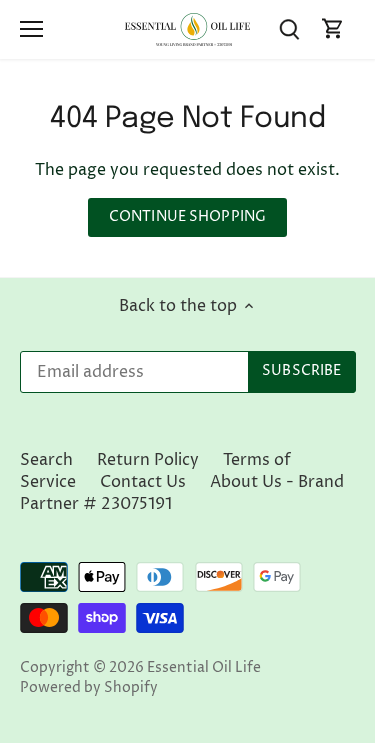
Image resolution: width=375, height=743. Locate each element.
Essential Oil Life (204, 668)
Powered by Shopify (89, 688)
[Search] (289, 29)
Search (46, 460)
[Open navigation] (31, 29)
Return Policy (148, 460)
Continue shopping (187, 217)
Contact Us (143, 482)
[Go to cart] (333, 29)
